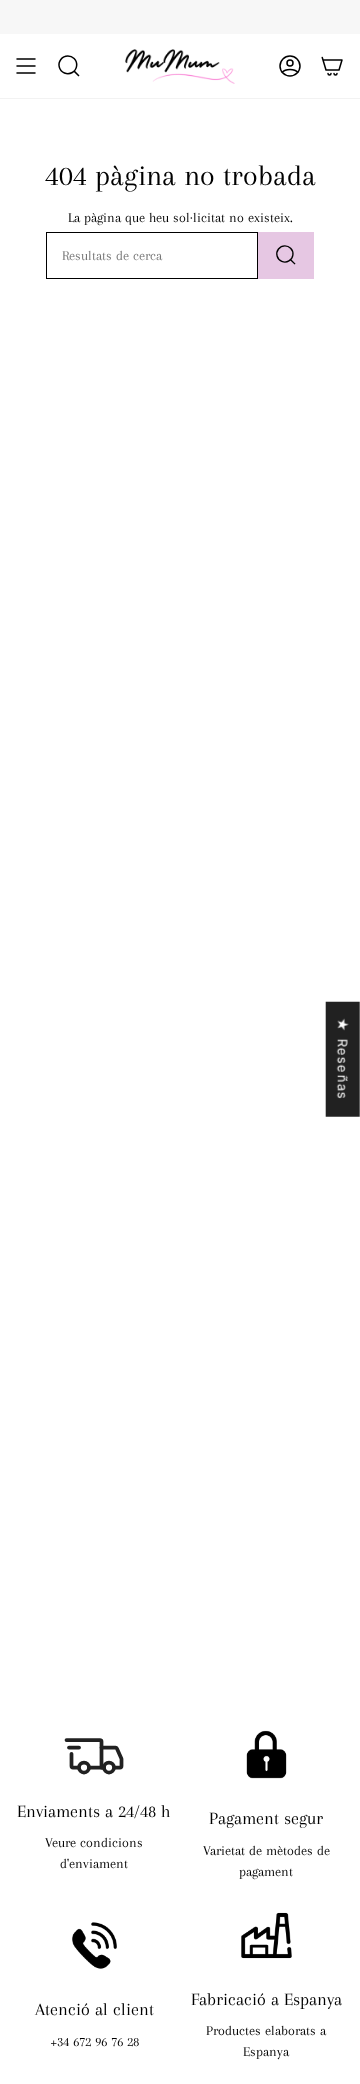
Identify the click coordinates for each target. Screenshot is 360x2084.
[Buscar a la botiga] (286, 255)
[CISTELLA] (332, 66)
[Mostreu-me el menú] (26, 66)
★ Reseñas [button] (343, 1059)
